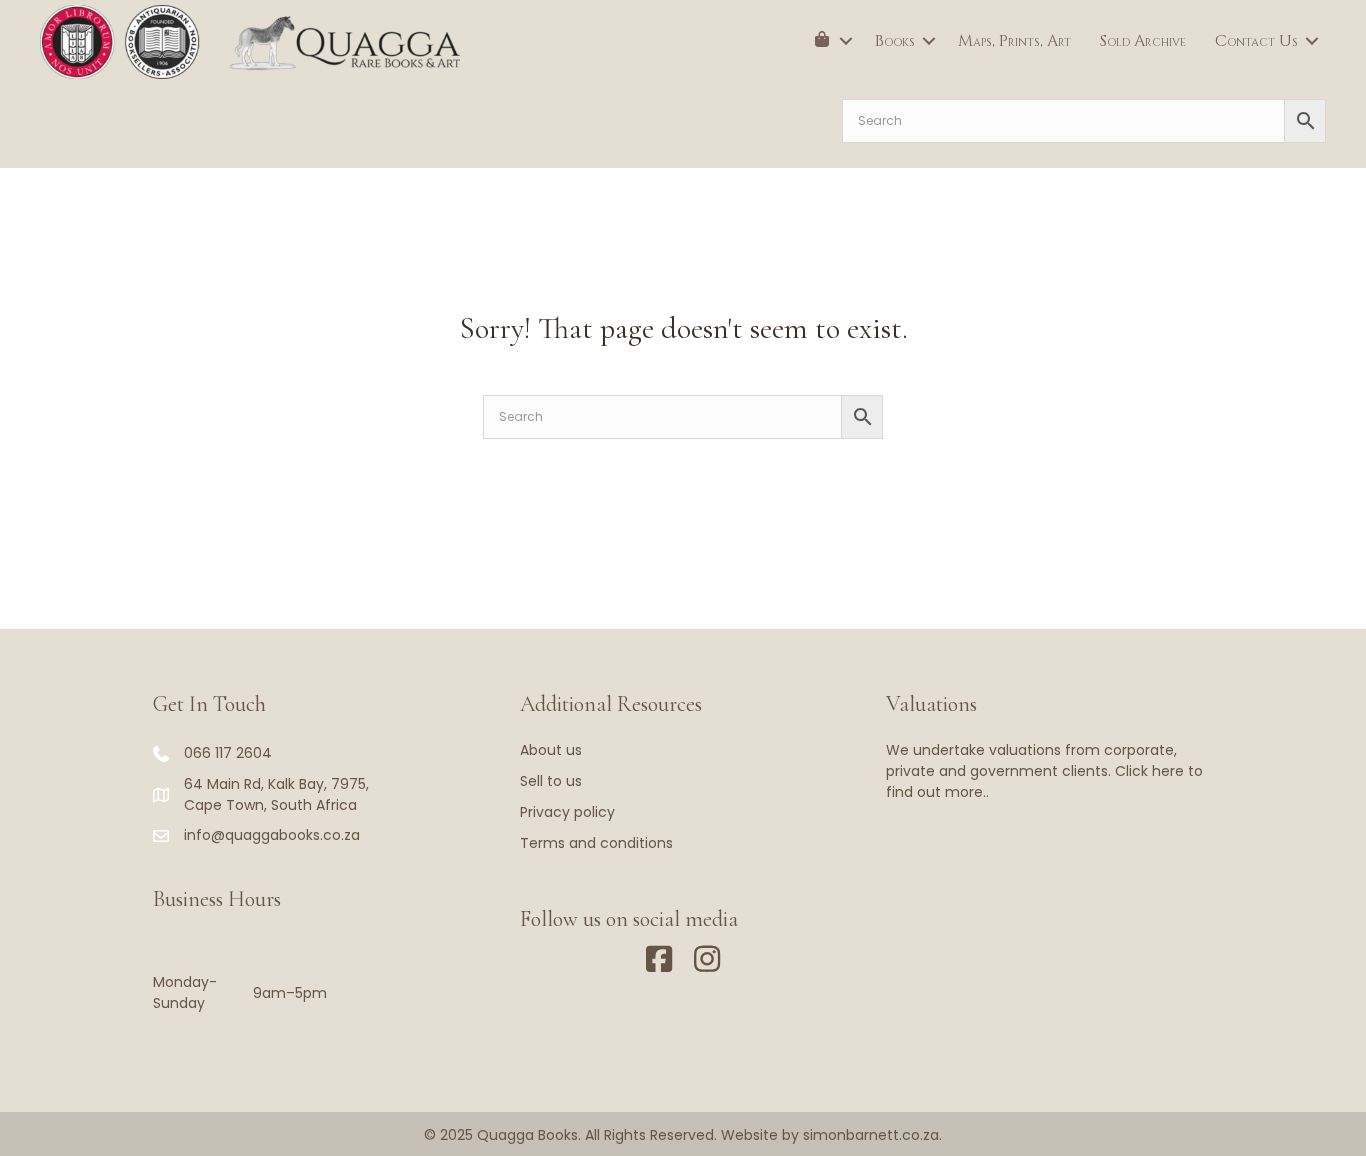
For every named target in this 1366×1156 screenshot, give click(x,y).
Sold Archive (1143, 41)
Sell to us (551, 781)
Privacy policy (567, 812)
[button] (846, 41)
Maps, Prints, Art (1014, 41)
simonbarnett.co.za (871, 1135)
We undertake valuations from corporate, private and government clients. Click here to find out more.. (1044, 771)
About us (551, 750)
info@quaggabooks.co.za (272, 835)
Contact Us (1256, 41)
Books (895, 41)
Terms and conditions (596, 843)
